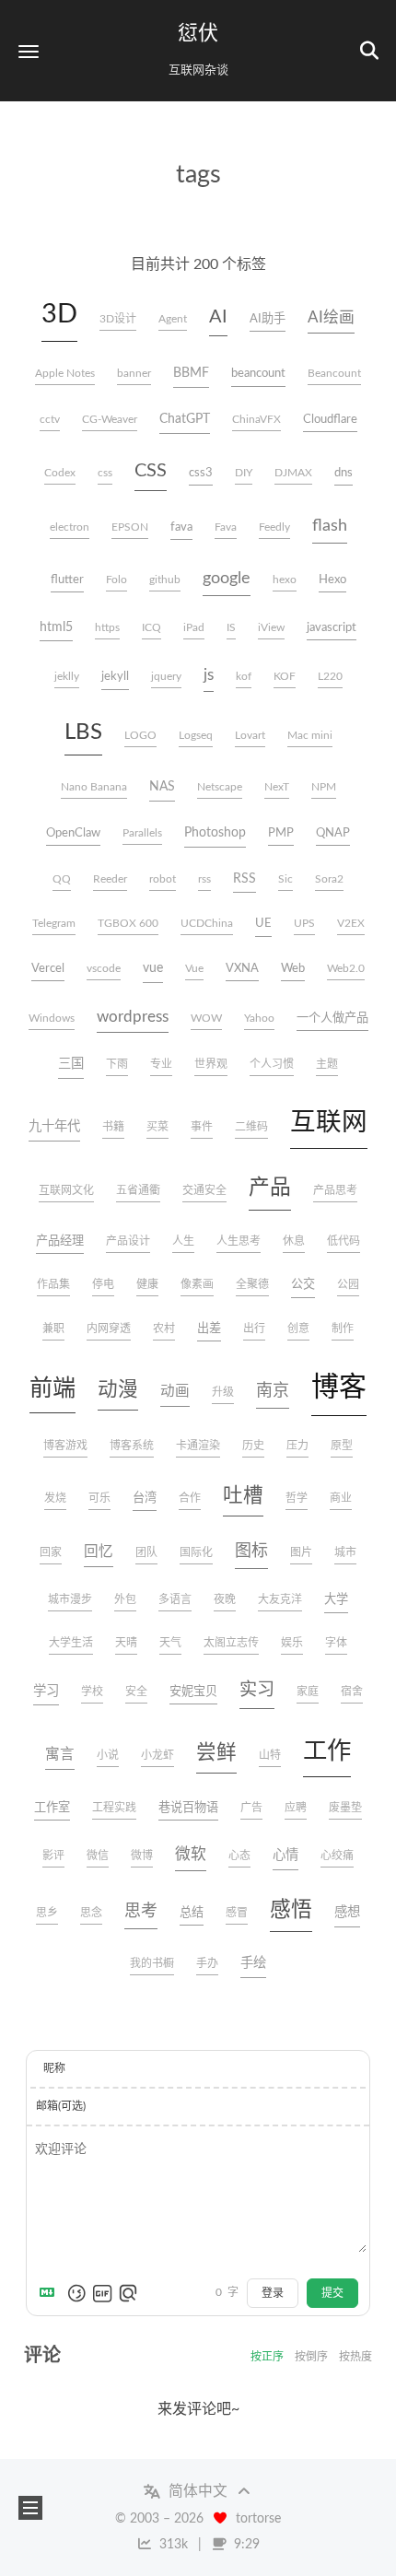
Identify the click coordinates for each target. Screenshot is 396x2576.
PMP (281, 833)
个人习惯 (272, 1064)
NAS (162, 786)
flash (330, 526)
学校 (92, 1692)
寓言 (60, 1754)
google (227, 579)
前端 (52, 1389)
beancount (258, 373)
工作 (327, 1751)
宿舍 (352, 1692)
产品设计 (128, 1241)
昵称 (54, 2068)
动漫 (118, 1390)
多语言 (175, 1599)
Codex (60, 473)
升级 (223, 1392)
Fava (226, 527)
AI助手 (268, 319)
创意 (298, 1329)
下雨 (117, 1064)
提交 (332, 2293)
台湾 (145, 1498)
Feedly (274, 527)
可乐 (99, 1498)
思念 (91, 1913)
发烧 (55, 1498)
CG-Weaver (110, 419)
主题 (327, 1064)
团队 (146, 1552)
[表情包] (102, 2293)
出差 (209, 1329)
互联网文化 (66, 1190)
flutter (67, 580)
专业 (161, 1064)
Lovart (250, 735)
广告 (251, 1808)
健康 (147, 1284)
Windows (52, 1018)
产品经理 (60, 1241)
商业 (341, 1498)
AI (218, 317)
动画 (175, 1391)
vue (153, 968)
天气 (170, 1643)
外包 (125, 1599)
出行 (254, 1329)
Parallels (142, 833)
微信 (98, 1856)
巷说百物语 (188, 1808)
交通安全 (204, 1190)
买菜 (157, 1127)
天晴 (126, 1643)
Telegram (54, 923)
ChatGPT (185, 419)
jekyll (115, 676)
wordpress (133, 1017)
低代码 (344, 1241)
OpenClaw (73, 833)
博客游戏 (65, 1446)
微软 (191, 1854)
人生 (183, 1241)
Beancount (334, 373)
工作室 (52, 1808)
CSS (151, 471)
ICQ (151, 627)
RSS (245, 878)
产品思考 (335, 1190)
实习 (257, 1690)
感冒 (237, 1913)
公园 (348, 1284)
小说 (108, 1755)
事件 (202, 1127)
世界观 (211, 1064)
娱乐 (292, 1643)
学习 (46, 1691)
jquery (166, 676)
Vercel (48, 968)
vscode (104, 968)
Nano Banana (94, 787)
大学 (336, 1599)
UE (263, 923)
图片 (301, 1552)
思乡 (47, 1913)
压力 (297, 1446)
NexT (277, 787)
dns (344, 473)
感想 (347, 1912)
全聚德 (252, 1284)
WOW (206, 1018)
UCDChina (207, 923)
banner (134, 373)
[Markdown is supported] (51, 2293)
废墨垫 (345, 1808)
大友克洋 (280, 1599)
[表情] (76, 2293)
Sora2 (329, 879)
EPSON (130, 527)
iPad (194, 627)
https (107, 627)
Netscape (220, 787)
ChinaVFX (256, 419)
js (209, 675)
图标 (251, 1551)
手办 (207, 1963)
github (165, 580)
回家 (51, 1552)
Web (293, 968)
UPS (304, 923)
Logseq (196, 735)
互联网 (329, 1123)
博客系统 (132, 1446)
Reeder (110, 879)
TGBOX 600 (128, 923)
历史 (253, 1446)
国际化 (196, 1552)
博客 (339, 1388)
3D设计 (118, 319)
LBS (83, 732)
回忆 (99, 1551)
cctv (50, 419)
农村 (164, 1329)
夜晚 (225, 1599)
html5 (56, 627)
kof (244, 676)
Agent (173, 319)
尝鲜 (216, 1753)
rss (204, 879)
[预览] (128, 2293)
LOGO (140, 735)
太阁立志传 (231, 1643)
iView (271, 627)
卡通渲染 (198, 1446)
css (105, 473)
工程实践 (114, 1808)
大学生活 (71, 1643)
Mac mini (310, 735)
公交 (303, 1284)
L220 (330, 676)
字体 (336, 1643)
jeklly (67, 676)
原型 (342, 1446)
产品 (270, 1188)
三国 (71, 1064)
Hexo (332, 580)
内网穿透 (109, 1329)
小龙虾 (157, 1755)
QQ (62, 879)
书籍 (113, 1127)
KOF (285, 676)
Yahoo (259, 1018)
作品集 (53, 1284)
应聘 (296, 1808)
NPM (324, 787)
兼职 (53, 1329)
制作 (343, 1329)
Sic (285, 879)
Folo (116, 580)
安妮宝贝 (193, 1692)
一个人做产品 (332, 1018)
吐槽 (243, 1496)
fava (181, 527)
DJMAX (293, 473)
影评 (53, 1856)
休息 (294, 1241)
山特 (270, 1755)
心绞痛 (337, 1856)
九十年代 (54, 1126)
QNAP (333, 833)
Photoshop (215, 832)
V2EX (351, 923)
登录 (273, 2293)
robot (163, 879)
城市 (345, 1552)
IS (231, 627)
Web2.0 (346, 968)
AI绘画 (331, 317)
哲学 (297, 1498)
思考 (141, 1912)
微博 (142, 1856)
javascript (332, 627)
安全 (136, 1692)
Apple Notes (65, 373)
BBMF (191, 373)
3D (59, 315)
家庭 (308, 1692)
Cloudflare (330, 419)
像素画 (197, 1284)
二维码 (251, 1127)
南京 (273, 1391)
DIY (244, 473)
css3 (201, 473)
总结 (192, 1913)
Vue (194, 968)
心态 (239, 1856)
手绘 (253, 1963)
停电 (103, 1284)
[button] (29, 51)
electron (70, 527)
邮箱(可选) (61, 2106)
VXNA (242, 968)
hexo (285, 580)
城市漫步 (70, 1599)
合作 (190, 1498)
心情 (285, 1855)
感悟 (291, 1910)
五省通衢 (138, 1190)
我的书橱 (152, 1963)
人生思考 (239, 1241)
